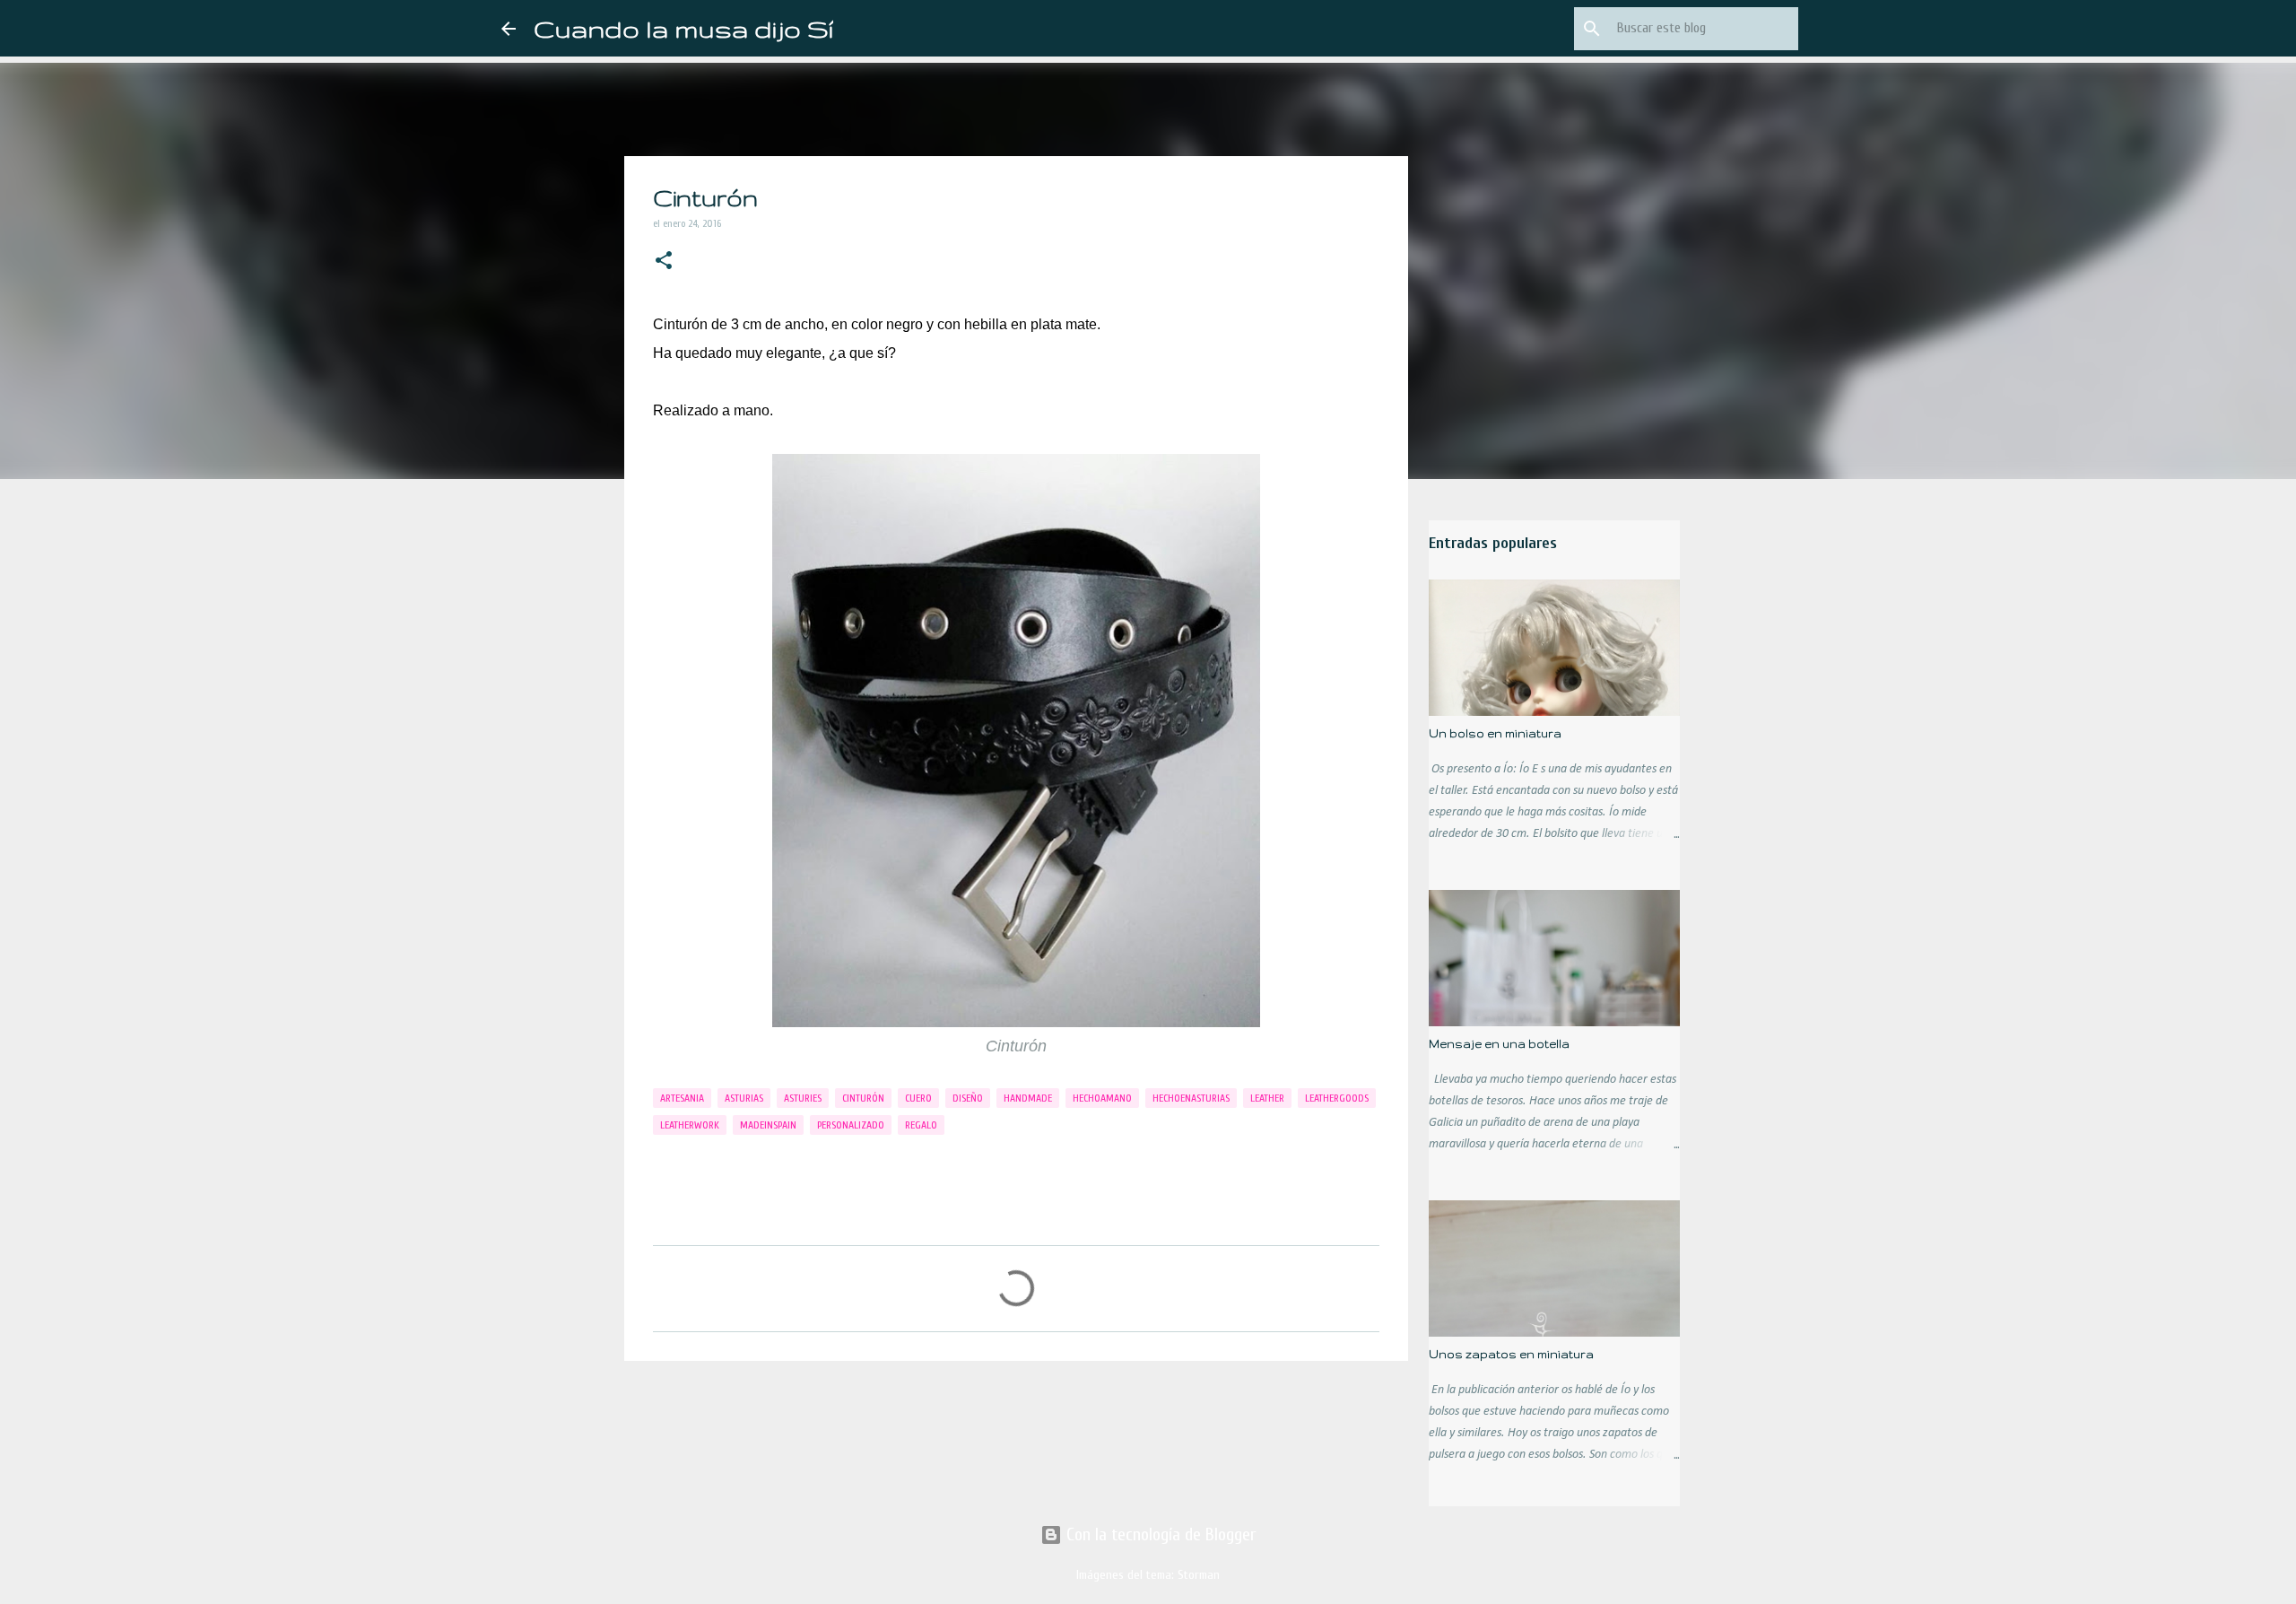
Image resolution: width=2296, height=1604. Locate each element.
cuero (918, 1098)
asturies (803, 1098)
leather (1267, 1098)
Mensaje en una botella (1499, 1044)
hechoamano (1102, 1098)
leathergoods (1337, 1098)
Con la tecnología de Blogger (1159, 1534)
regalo (921, 1125)
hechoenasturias (1191, 1098)
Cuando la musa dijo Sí (683, 28)
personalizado (851, 1125)
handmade (1028, 1098)
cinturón (863, 1098)
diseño (968, 1098)
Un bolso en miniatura (1495, 733)
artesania (682, 1098)
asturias (744, 1098)
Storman (1199, 1575)
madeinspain (768, 1125)
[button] (664, 262)
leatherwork (690, 1125)
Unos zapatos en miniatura (1511, 1354)
